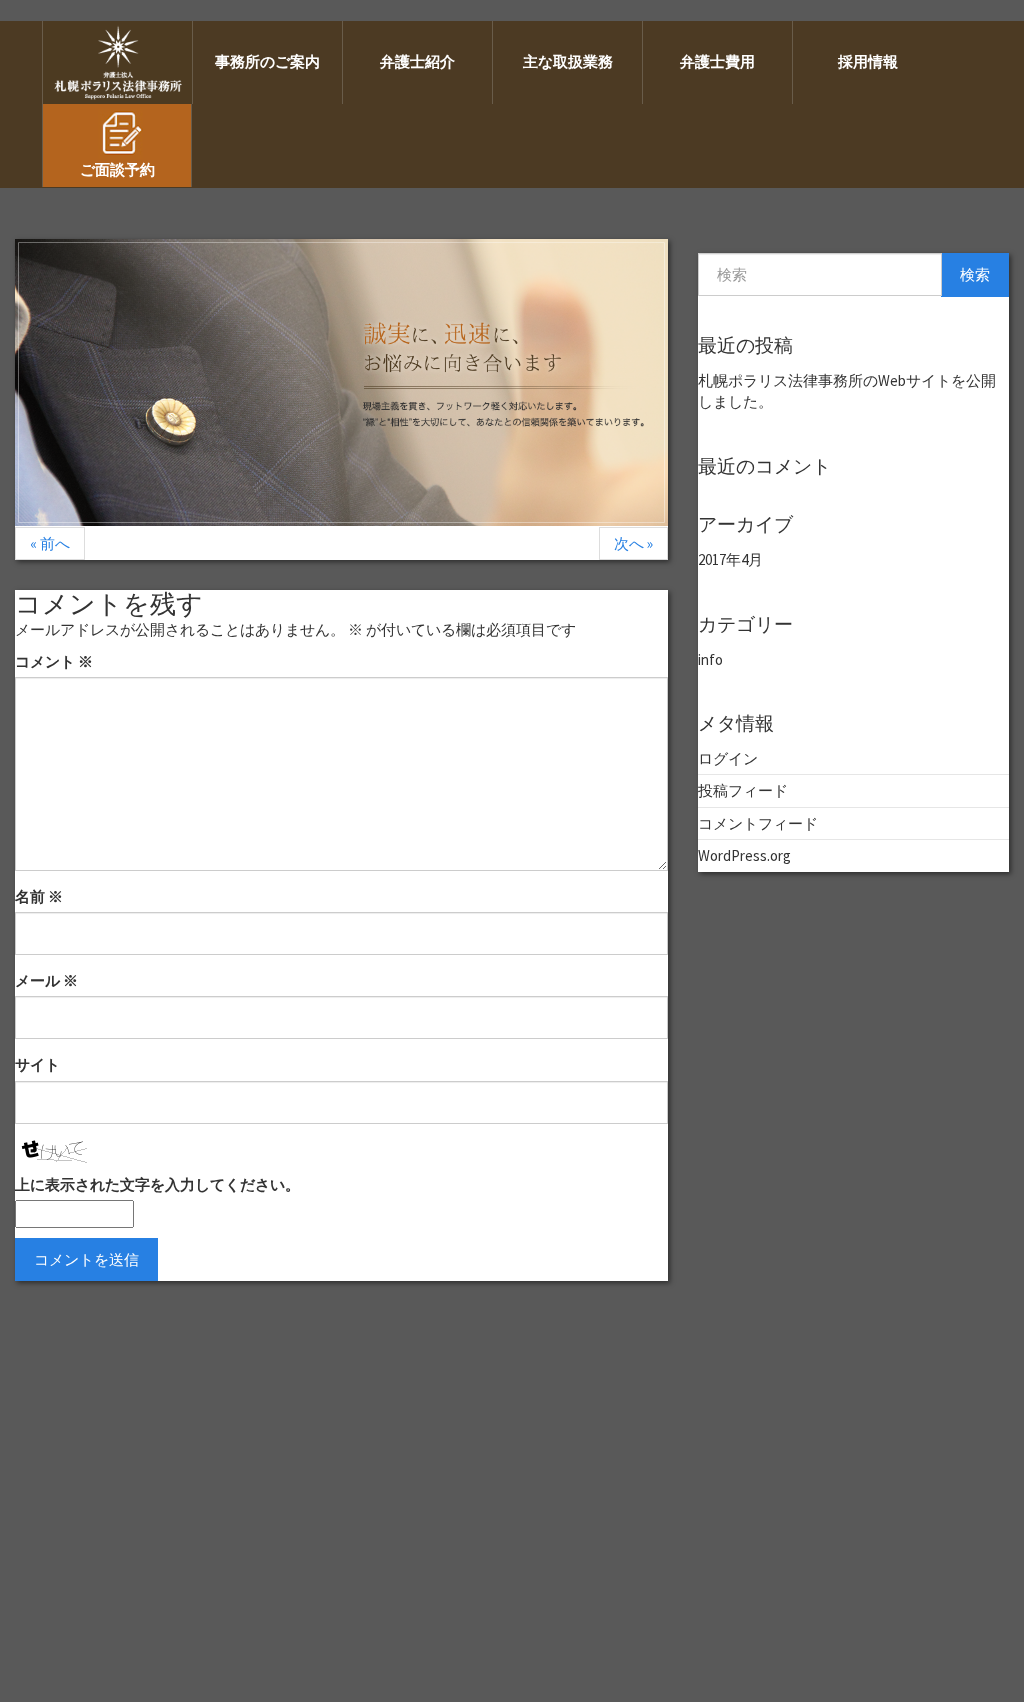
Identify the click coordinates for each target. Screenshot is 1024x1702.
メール (46, 980)
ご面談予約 (117, 169)
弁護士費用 (717, 61)
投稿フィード (743, 790)
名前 (39, 896)
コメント (54, 661)
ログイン (728, 758)
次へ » (633, 543)
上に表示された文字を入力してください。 (157, 1184)
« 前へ (50, 543)
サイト (37, 1064)
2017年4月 (730, 559)
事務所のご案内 (267, 61)
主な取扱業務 (568, 61)
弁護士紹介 (417, 61)
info (710, 659)
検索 (975, 274)
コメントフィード (758, 823)
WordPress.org (744, 855)
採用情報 (868, 61)
